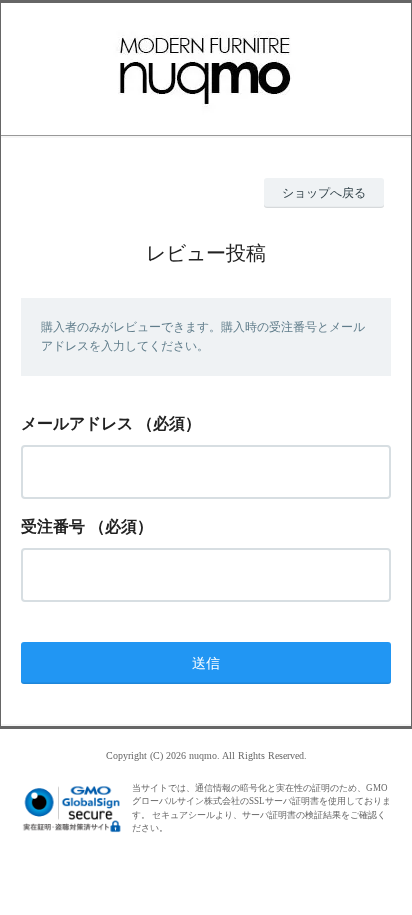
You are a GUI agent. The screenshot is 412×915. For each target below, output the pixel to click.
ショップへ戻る (324, 193)
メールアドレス (77, 423)
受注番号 (53, 526)
